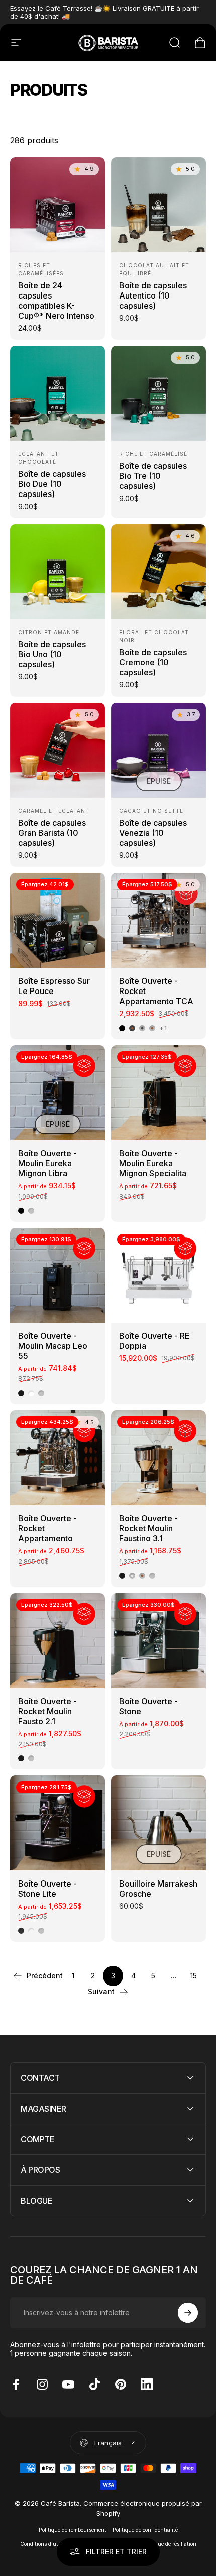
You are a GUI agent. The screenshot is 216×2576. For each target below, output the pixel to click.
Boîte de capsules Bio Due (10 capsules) (52, 484)
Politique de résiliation (169, 2544)
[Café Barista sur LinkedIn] (147, 2384)
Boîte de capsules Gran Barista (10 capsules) (52, 833)
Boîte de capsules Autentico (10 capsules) (153, 295)
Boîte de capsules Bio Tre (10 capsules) (153, 476)
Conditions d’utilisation (49, 2544)
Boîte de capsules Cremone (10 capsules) (153, 662)
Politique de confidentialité (145, 2530)
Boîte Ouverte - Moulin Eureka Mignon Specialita (153, 1163)
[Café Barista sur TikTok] (94, 2384)
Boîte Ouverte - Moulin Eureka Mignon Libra (47, 1163)
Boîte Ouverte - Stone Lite (47, 1889)
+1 (163, 1028)
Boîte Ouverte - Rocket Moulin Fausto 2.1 (47, 1711)
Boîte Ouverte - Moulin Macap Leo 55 (53, 1346)
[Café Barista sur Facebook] (16, 2384)
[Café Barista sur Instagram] (42, 2384)
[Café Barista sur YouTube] (68, 2384)
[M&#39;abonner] (188, 2313)
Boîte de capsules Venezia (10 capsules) (153, 833)
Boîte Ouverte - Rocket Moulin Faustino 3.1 (148, 1528)
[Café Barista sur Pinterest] (121, 2384)
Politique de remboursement (73, 2530)
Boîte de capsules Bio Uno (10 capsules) (52, 654)
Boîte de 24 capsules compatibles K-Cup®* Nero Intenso (56, 301)
